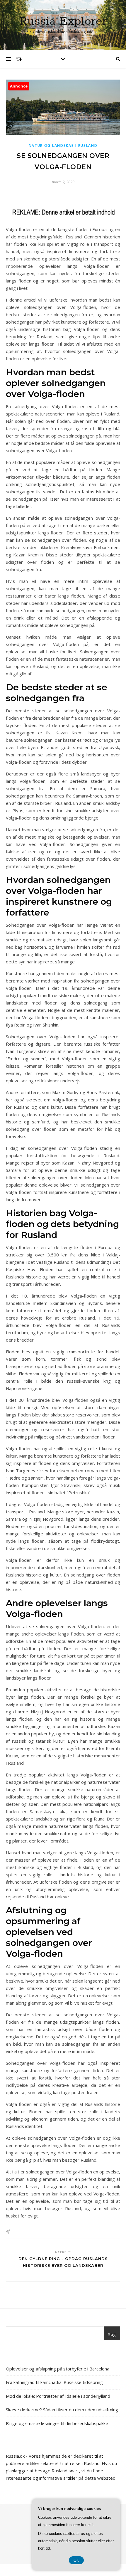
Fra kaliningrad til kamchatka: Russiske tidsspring (54, 2382)
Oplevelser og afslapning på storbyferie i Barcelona (58, 2369)
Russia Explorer (63, 21)
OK (76, 2560)
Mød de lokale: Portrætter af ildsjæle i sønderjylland (58, 2396)
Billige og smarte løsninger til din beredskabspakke (57, 2423)
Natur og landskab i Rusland (63, 145)
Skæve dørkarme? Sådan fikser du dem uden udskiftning (62, 2410)
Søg (112, 2334)
